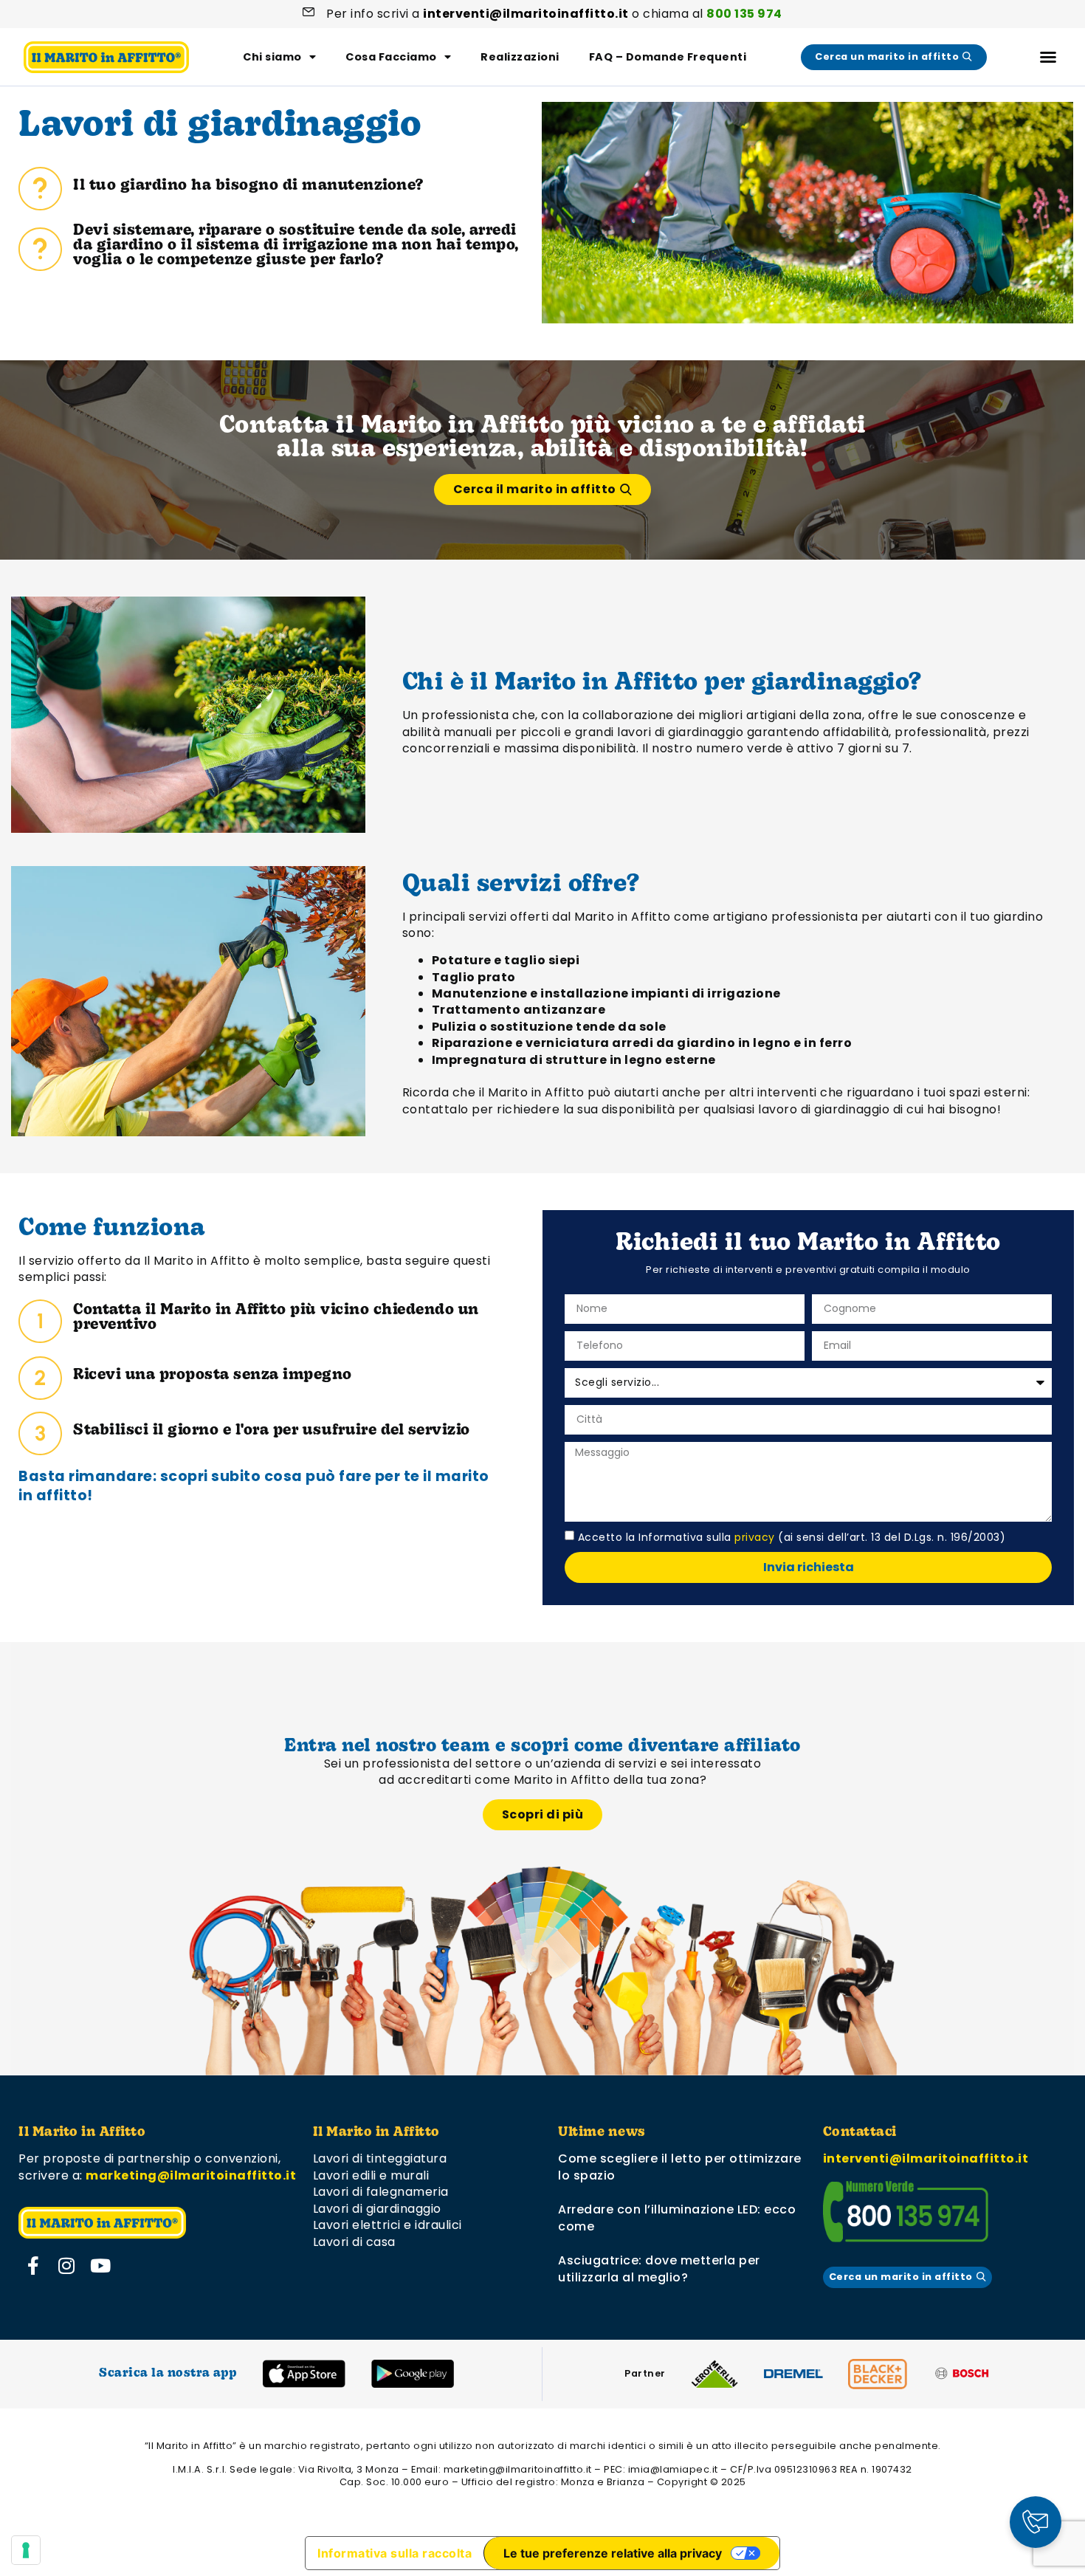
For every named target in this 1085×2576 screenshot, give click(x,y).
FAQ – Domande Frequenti (668, 57)
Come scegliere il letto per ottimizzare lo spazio (680, 2167)
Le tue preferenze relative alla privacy (613, 2553)
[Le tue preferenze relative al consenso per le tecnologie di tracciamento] (26, 2550)
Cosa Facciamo (391, 57)
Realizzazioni (520, 57)
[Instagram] (67, 2265)
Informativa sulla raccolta (395, 2553)
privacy (755, 1536)
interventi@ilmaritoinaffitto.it (926, 2158)
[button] (1048, 57)
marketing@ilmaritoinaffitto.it (191, 2175)
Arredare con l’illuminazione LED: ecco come (677, 2218)
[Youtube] (100, 2265)
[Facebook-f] (33, 2265)
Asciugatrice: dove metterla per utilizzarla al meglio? (659, 2268)
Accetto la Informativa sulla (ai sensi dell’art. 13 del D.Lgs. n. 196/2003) (792, 1536)
